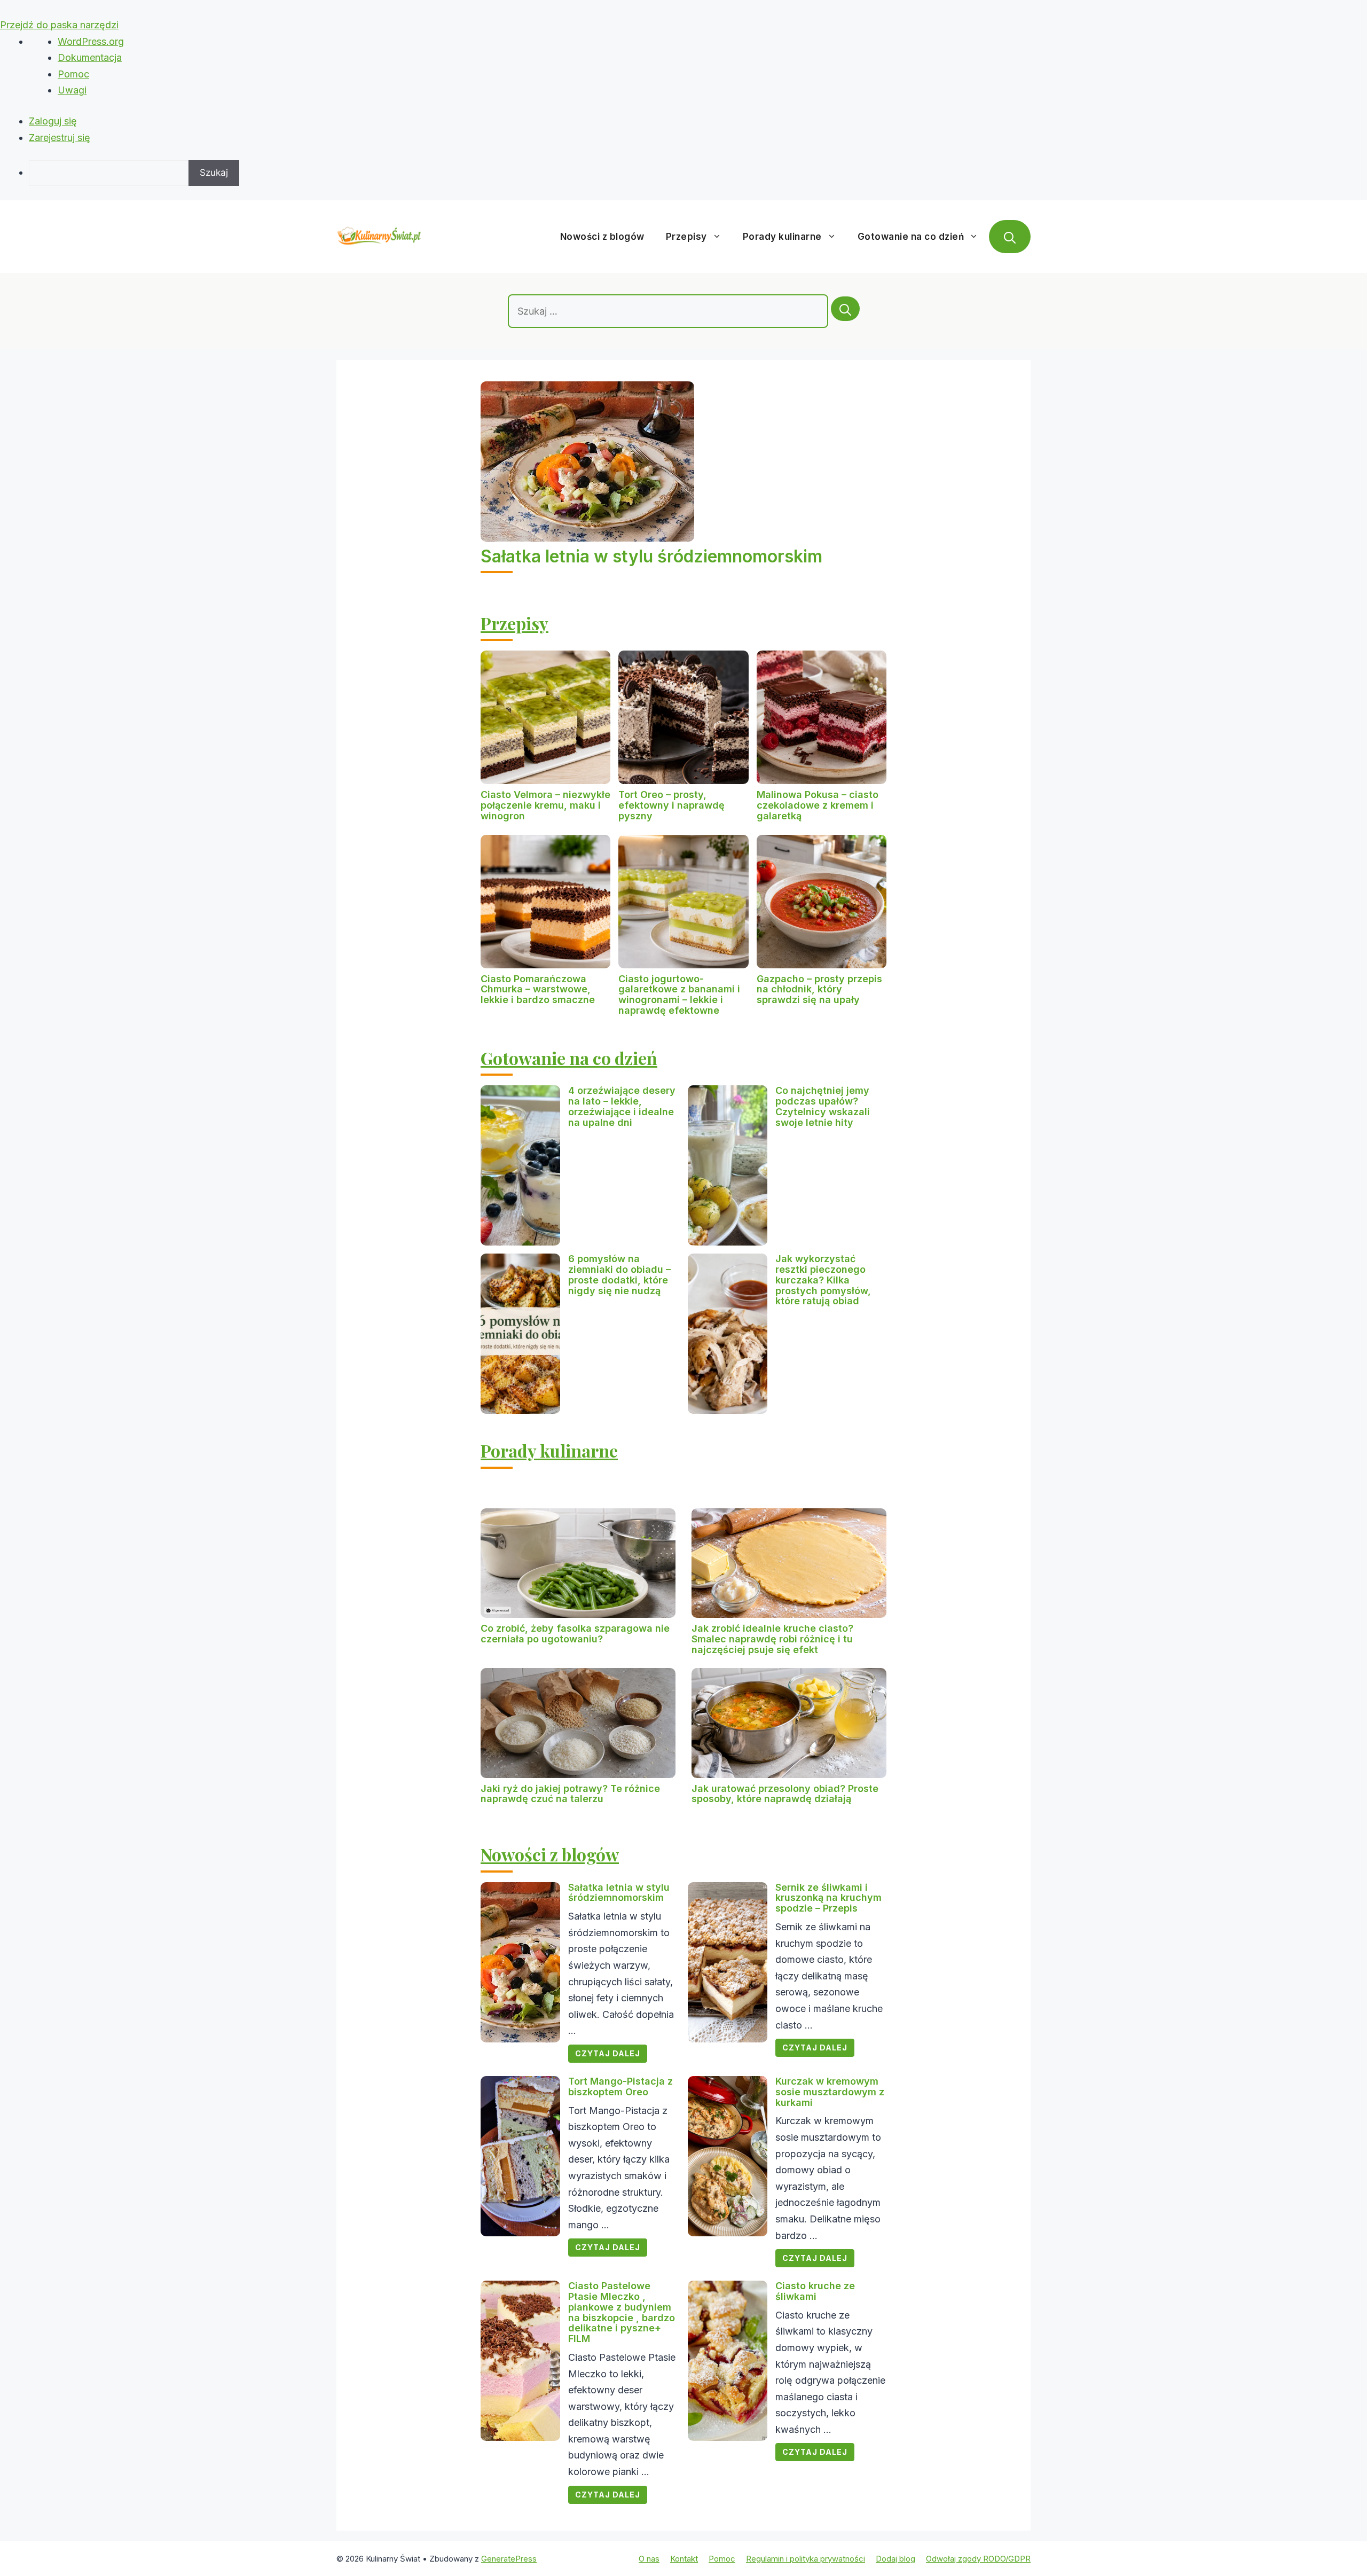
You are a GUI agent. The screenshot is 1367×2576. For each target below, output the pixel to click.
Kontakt (684, 2559)
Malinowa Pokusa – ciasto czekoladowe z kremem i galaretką (818, 805)
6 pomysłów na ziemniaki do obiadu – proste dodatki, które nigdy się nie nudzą (619, 1274)
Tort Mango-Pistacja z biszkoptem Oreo (620, 2086)
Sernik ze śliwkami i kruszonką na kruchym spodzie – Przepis (828, 1898)
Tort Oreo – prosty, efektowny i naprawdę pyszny (671, 805)
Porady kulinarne (782, 237)
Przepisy (686, 237)
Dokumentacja (90, 57)
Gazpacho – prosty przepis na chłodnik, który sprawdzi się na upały (819, 989)
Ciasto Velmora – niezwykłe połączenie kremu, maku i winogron (545, 805)
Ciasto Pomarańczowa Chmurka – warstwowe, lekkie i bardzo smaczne (538, 989)
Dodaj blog (895, 2559)
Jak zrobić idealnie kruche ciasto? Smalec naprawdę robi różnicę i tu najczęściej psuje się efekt (772, 1639)
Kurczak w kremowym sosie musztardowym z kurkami (830, 2092)
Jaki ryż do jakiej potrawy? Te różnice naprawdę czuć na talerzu (570, 1794)
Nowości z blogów (602, 237)
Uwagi (72, 90)
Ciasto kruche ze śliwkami (815, 2291)
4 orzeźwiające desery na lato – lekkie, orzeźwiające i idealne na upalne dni (622, 1106)
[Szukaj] (845, 309)
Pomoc (73, 74)
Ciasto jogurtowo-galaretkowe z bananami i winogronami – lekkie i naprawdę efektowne (679, 995)
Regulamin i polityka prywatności (806, 2559)
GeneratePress (509, 2559)
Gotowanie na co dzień (911, 237)
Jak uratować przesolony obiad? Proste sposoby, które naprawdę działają (785, 1794)
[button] (1010, 237)
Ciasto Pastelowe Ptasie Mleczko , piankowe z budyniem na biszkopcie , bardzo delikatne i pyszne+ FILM (622, 2312)
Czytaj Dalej (608, 2053)
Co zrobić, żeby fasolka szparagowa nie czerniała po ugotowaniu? (575, 1634)
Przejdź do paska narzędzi (59, 25)
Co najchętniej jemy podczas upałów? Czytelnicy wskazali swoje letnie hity (823, 1106)
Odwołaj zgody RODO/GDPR (978, 2559)
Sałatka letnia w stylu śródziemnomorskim (651, 556)
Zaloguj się (53, 121)
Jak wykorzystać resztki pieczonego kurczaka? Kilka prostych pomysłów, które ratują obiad (823, 1280)
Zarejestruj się (60, 138)
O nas (649, 2559)
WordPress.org (91, 41)
